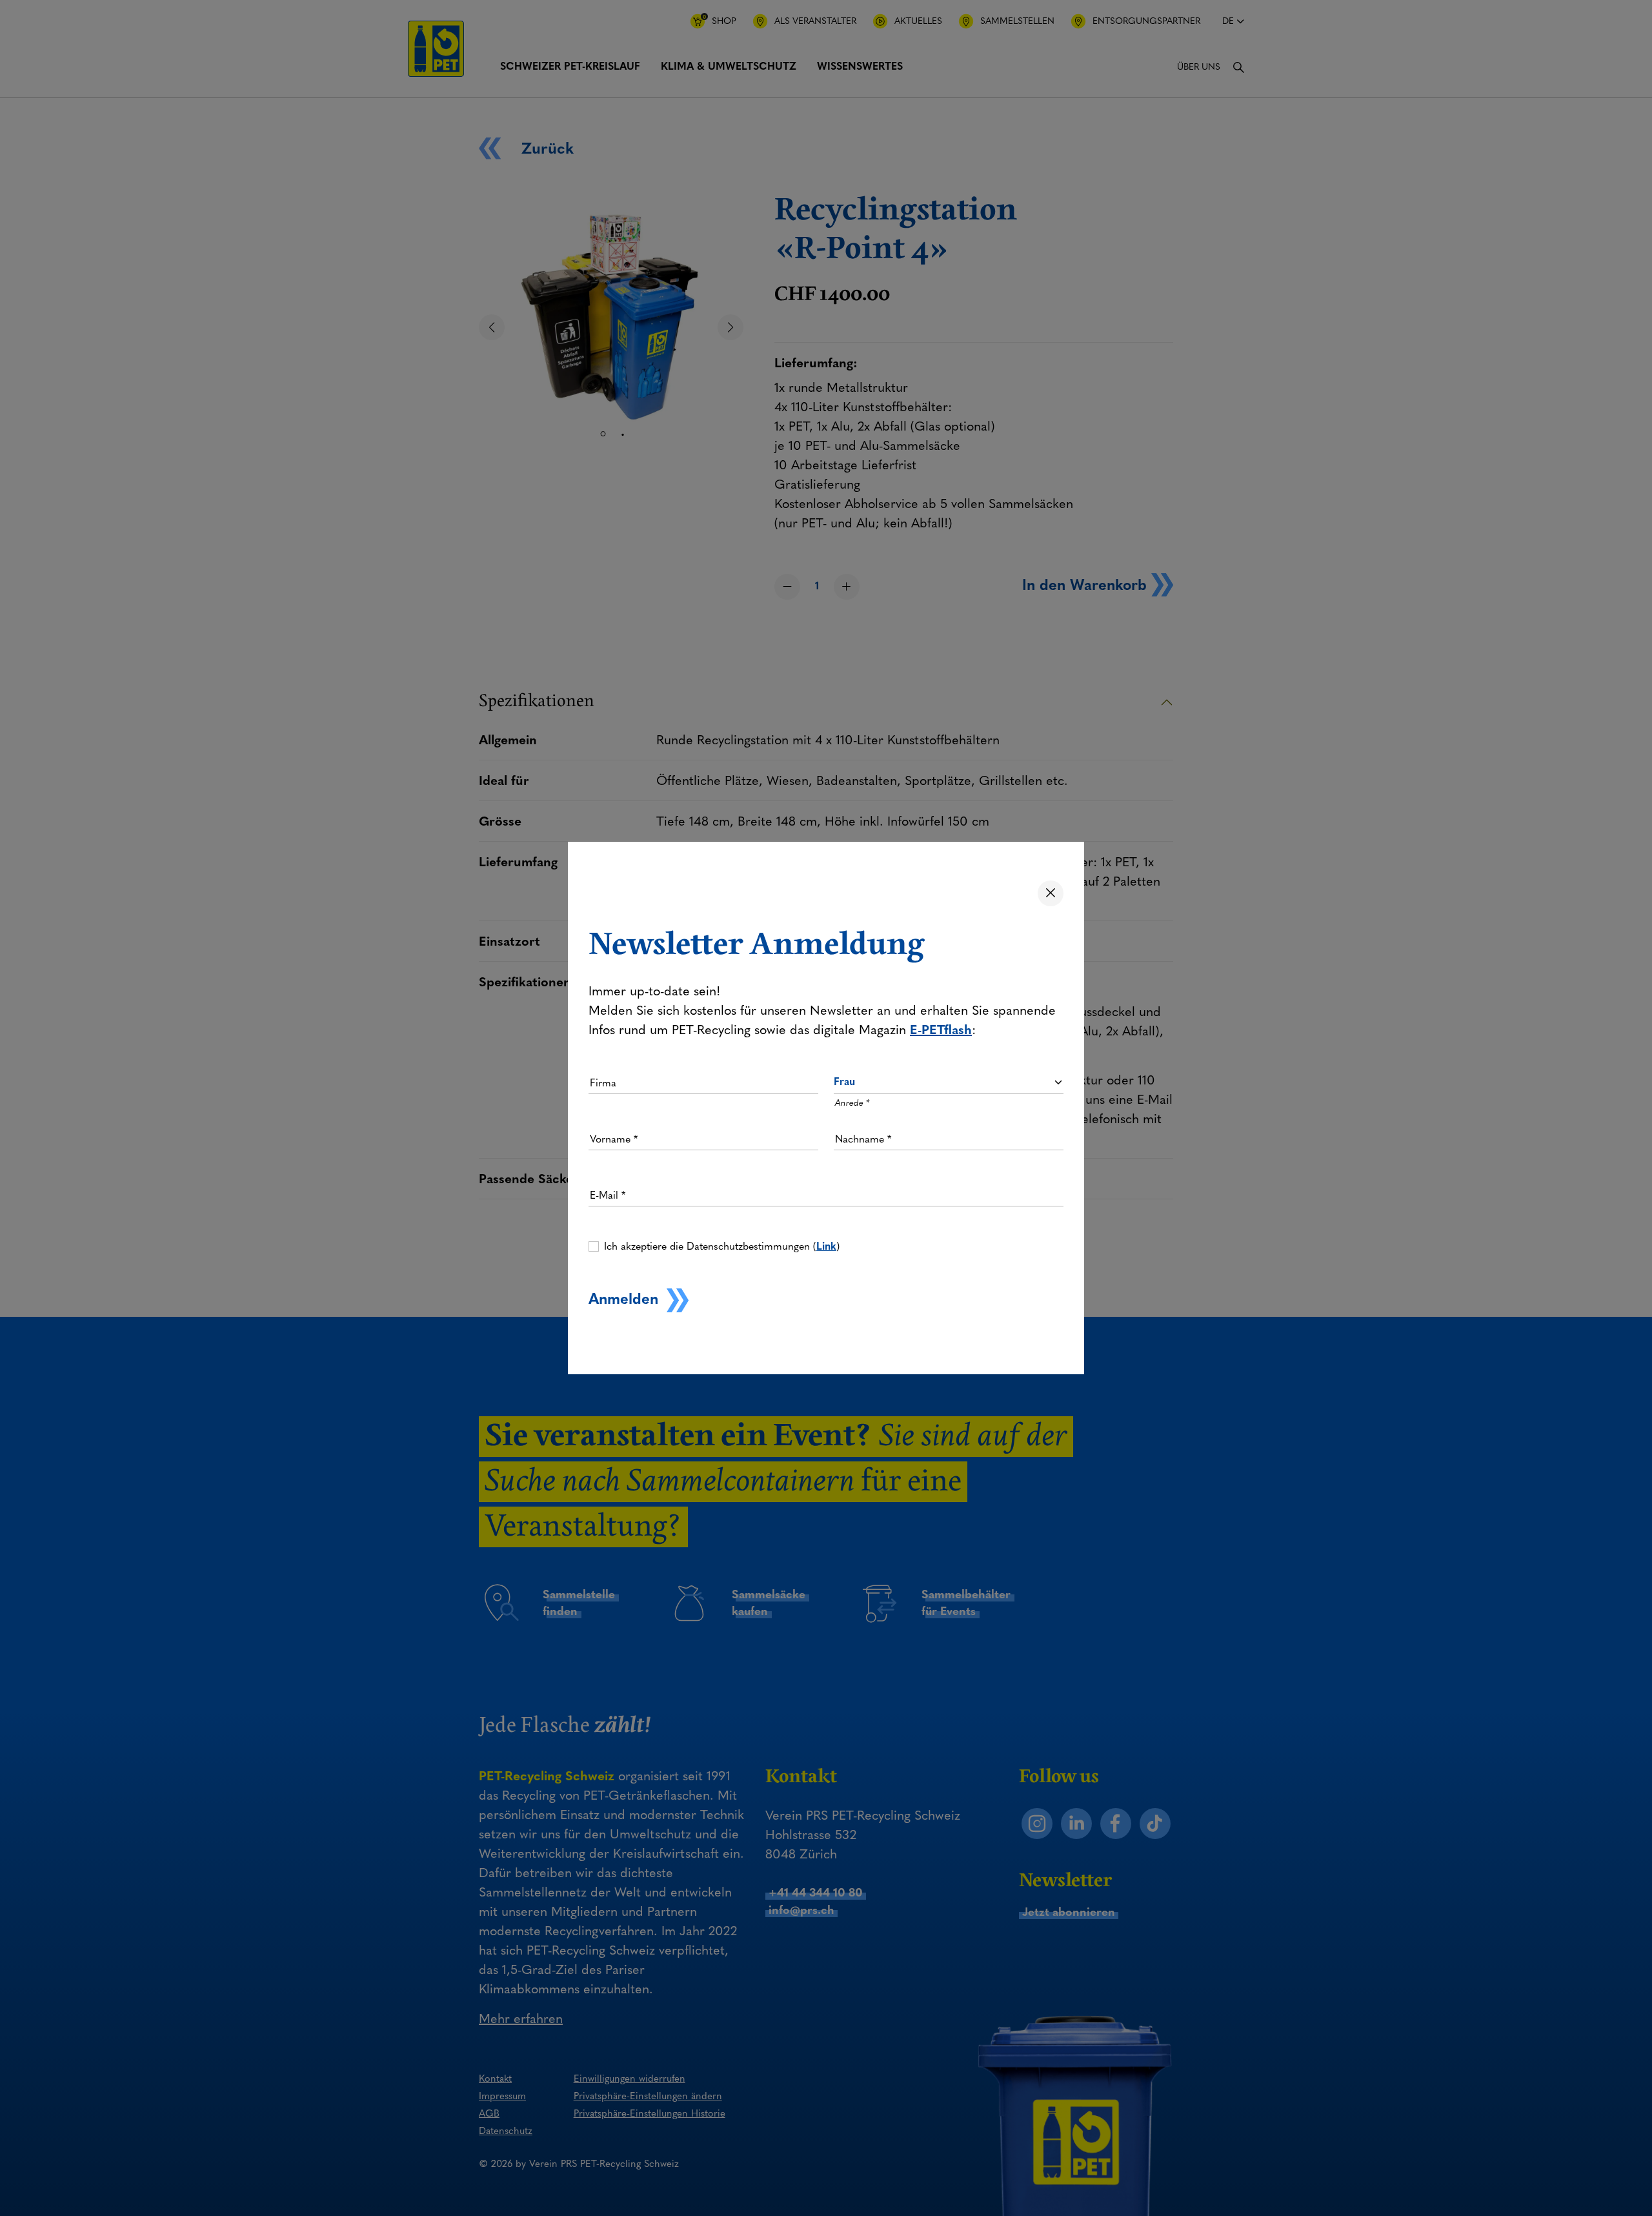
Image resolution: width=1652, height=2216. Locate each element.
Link (826, 1246)
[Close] (1051, 893)
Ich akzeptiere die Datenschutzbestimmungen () (722, 1246)
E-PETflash (941, 1030)
